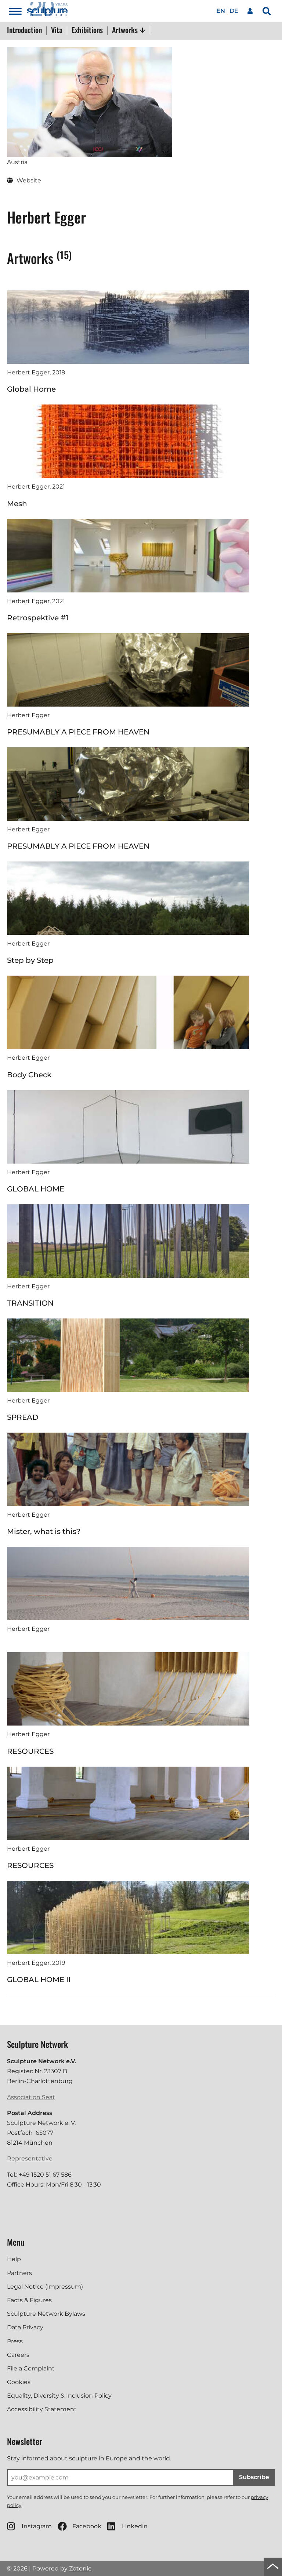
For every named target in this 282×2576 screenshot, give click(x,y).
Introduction (24, 30)
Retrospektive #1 (38, 618)
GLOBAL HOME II (39, 1980)
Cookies (19, 2382)
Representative (30, 2158)
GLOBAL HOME (36, 1189)
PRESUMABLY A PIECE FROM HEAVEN (78, 732)
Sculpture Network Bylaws (46, 2314)
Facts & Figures (29, 2300)
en (221, 11)
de (234, 11)
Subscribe (254, 2477)
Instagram (37, 2526)
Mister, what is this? (44, 1531)
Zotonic (80, 2568)
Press (15, 2341)
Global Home (31, 389)
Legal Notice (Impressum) (45, 2287)
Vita (57, 30)
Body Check (29, 1075)
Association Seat (31, 2097)
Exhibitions (87, 30)
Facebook (87, 2526)
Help (14, 2259)
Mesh (17, 504)
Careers (18, 2355)
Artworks (126, 30)
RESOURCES (30, 1751)
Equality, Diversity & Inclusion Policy (59, 2396)
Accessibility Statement (42, 2409)
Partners (19, 2273)
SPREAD (23, 1417)
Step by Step (30, 960)
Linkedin (135, 2526)
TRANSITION (30, 1303)
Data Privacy (25, 2327)
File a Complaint (31, 2368)
